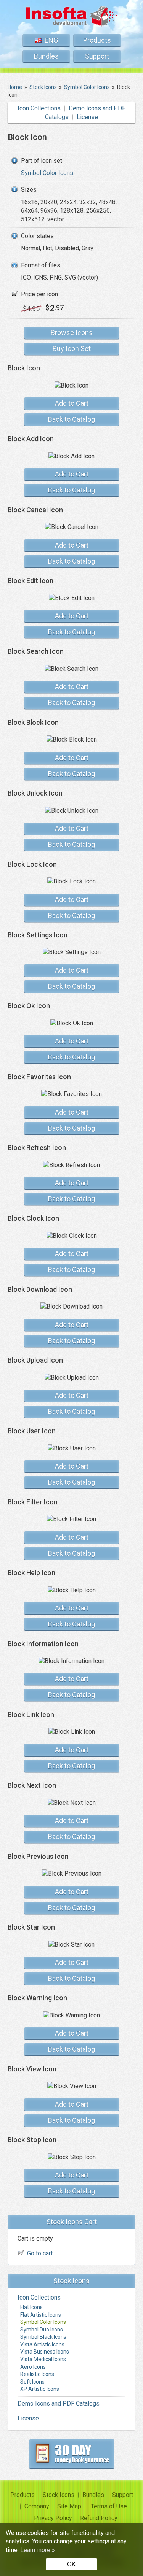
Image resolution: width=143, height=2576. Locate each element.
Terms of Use (109, 2506)
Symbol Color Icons (47, 173)
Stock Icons (59, 2495)
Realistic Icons (37, 2374)
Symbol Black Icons (43, 2337)
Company (37, 2506)
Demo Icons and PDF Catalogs (59, 2404)
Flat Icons (31, 2307)
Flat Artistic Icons (41, 2315)
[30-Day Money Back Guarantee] (72, 2454)
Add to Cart (72, 403)
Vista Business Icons (45, 2352)
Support (97, 56)
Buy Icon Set (72, 349)
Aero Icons (33, 2367)
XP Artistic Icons (40, 2389)
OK (71, 2564)
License (87, 117)
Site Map (69, 2506)
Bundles (46, 56)
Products (97, 40)
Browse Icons (72, 333)
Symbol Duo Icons (42, 2330)
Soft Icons (32, 2382)
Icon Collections (39, 108)
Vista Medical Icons (43, 2359)
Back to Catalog (71, 419)
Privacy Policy (53, 2518)
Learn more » (38, 2550)
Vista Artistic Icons (42, 2344)
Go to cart (40, 2253)
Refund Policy (99, 2518)
